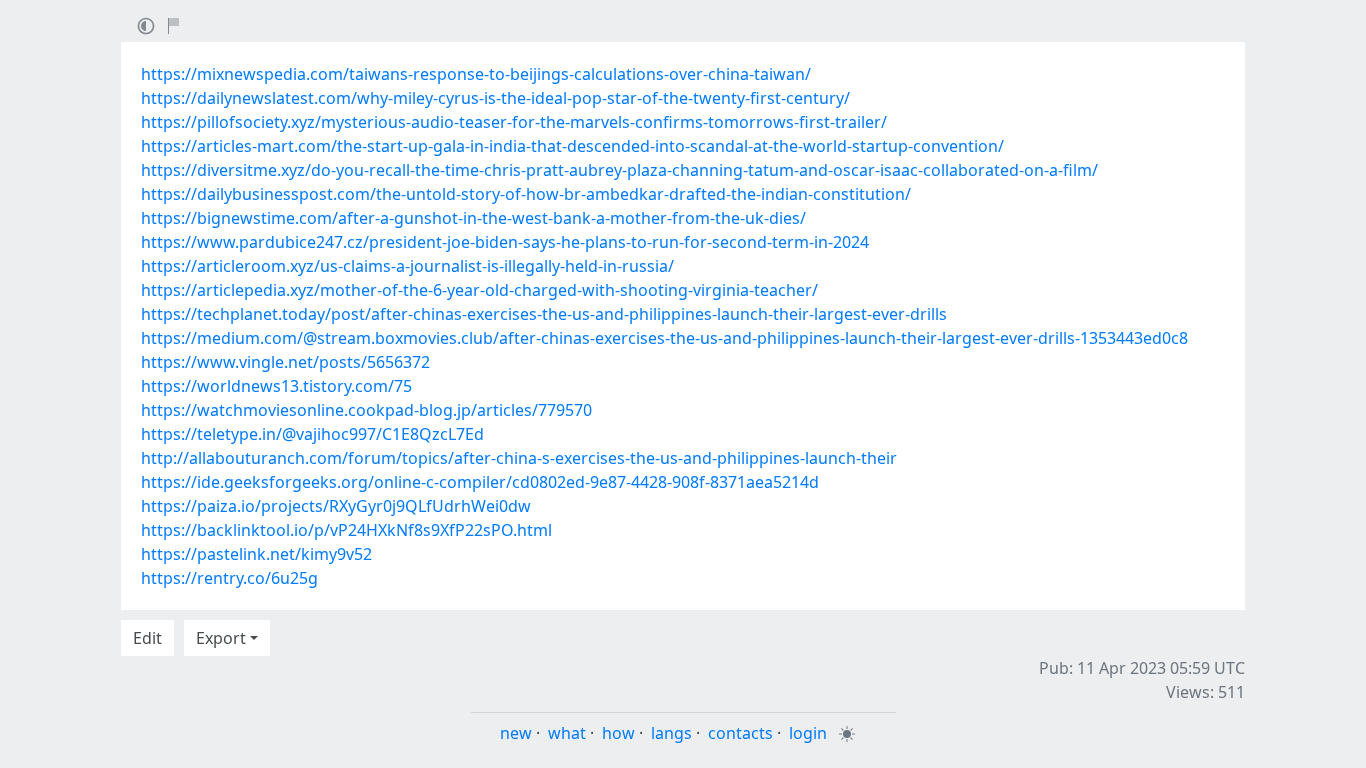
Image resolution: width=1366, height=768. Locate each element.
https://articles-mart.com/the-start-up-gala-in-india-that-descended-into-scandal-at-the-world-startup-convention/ (572, 146)
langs (671, 733)
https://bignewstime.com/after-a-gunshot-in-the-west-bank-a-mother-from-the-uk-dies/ (473, 218)
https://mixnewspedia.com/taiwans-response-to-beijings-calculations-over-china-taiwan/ (476, 74)
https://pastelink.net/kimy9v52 (256, 554)
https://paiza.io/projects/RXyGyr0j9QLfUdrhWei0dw (336, 506)
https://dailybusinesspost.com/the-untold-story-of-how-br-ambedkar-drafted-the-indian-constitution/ (526, 194)
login (808, 733)
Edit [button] (147, 638)
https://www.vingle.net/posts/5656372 (285, 362)
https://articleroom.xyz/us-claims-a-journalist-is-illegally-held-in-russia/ (407, 266)
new (516, 733)
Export (221, 638)
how (618, 733)
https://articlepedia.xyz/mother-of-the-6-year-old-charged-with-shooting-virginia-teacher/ (479, 290)
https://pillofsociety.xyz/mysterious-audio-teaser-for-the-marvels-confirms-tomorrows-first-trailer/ (514, 122)
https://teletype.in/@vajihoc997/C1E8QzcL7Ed (312, 434)
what (567, 733)
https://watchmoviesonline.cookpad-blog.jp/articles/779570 (366, 410)
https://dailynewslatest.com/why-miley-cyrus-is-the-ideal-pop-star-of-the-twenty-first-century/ (495, 98)
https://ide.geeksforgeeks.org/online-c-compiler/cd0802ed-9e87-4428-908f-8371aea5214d (480, 482)
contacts (740, 733)
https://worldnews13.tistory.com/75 (276, 386)
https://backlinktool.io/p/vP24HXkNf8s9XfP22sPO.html (346, 530)
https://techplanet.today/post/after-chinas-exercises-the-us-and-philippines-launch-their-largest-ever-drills (544, 314)
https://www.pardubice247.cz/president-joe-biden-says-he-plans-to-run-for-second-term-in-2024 (505, 242)
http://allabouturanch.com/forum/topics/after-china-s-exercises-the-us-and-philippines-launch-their (519, 458)
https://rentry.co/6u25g (229, 578)
